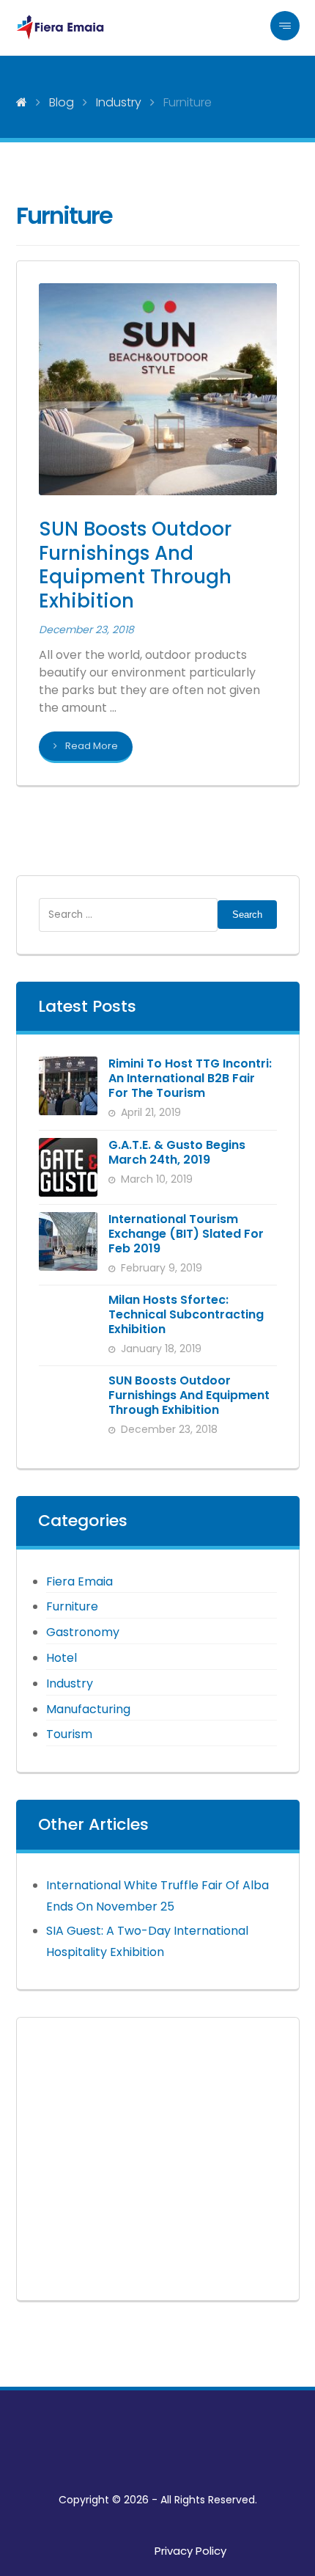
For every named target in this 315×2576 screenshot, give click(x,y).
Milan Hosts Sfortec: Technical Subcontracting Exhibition (186, 1314)
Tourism (69, 1734)
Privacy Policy (190, 2551)
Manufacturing (88, 1709)
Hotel (62, 1658)
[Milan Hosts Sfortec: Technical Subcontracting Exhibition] (68, 1322)
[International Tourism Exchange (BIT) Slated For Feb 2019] (68, 1241)
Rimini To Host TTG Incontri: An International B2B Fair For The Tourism (190, 1078)
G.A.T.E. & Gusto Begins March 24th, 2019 (177, 1152)
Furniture (72, 1606)
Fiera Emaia (79, 1581)
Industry (70, 1683)
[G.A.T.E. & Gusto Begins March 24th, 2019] (68, 1167)
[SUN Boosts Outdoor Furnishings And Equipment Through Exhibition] (68, 1403)
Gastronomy (83, 1632)
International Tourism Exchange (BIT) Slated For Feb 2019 (186, 1234)
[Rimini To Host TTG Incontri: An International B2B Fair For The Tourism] (68, 1086)
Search (247, 915)
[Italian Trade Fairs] (60, 28)
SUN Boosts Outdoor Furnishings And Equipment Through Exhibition (189, 1395)
